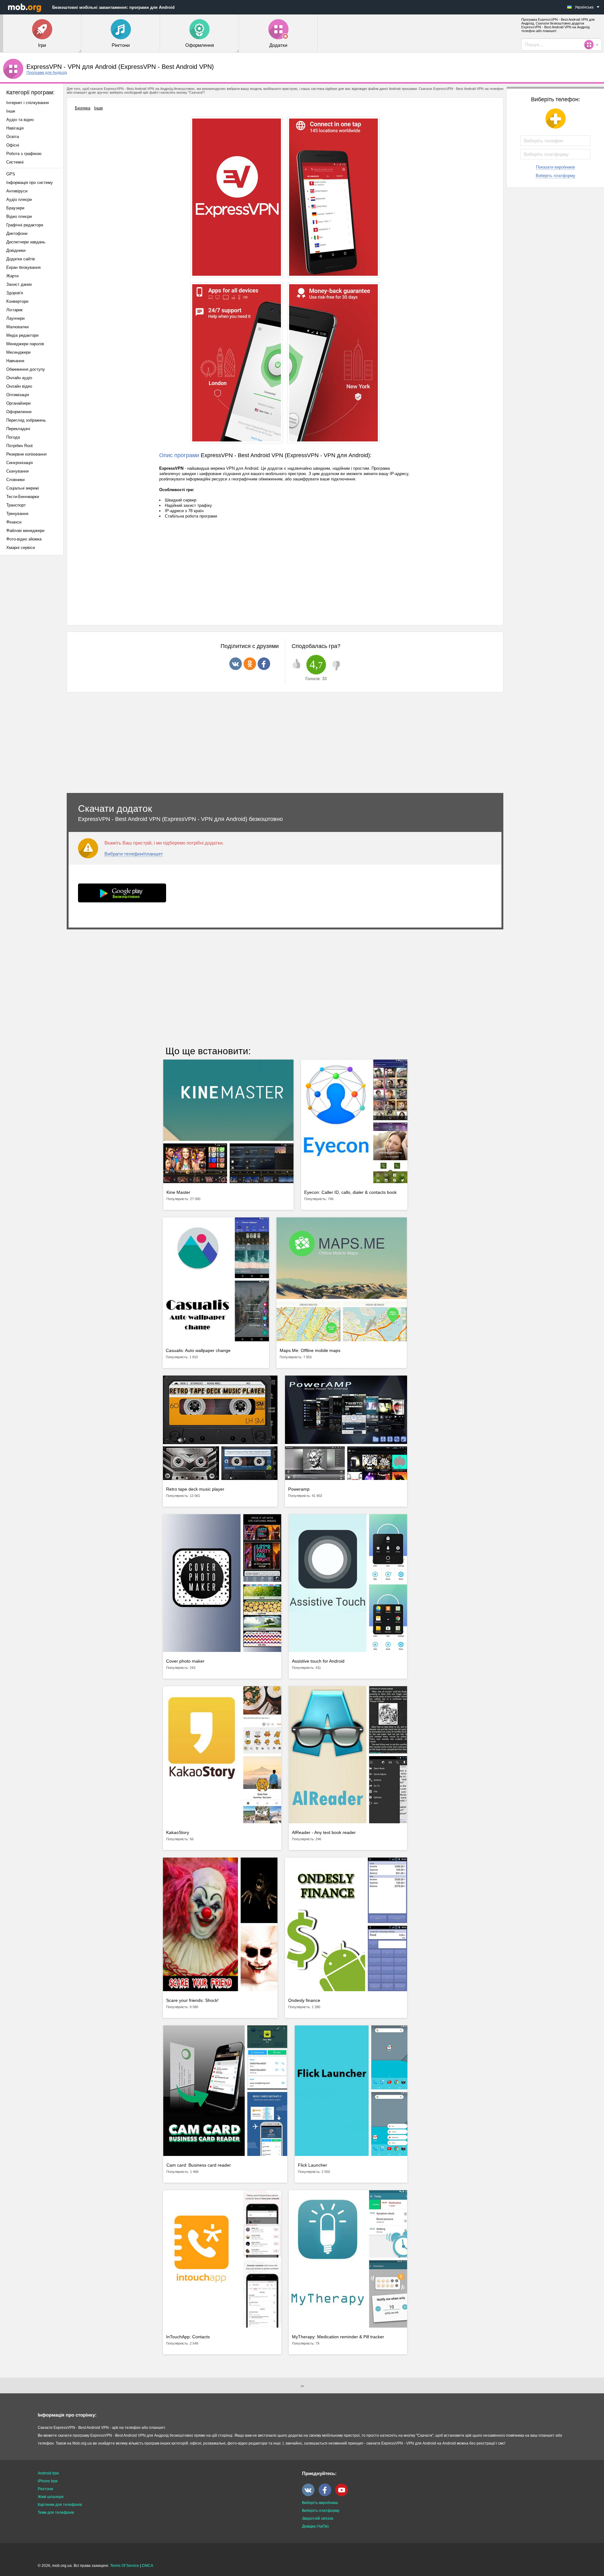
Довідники (16, 250)
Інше (11, 111)
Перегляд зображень (26, 420)
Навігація (15, 128)
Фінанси (14, 522)
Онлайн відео (19, 386)
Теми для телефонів (56, 2512)
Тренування (17, 514)
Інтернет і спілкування (28, 103)
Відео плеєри (19, 216)
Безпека (83, 108)
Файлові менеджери (25, 531)
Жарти (12, 276)
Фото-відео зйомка (24, 539)
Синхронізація (20, 463)
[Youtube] (343, 2495)
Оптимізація (18, 395)
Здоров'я (15, 293)
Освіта (13, 137)
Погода (13, 437)
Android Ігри (48, 2473)
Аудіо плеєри (19, 199)
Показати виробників (556, 167)
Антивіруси (17, 191)
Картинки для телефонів (60, 2505)
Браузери (15, 208)
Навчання (15, 361)
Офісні (13, 145)
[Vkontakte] (310, 2495)
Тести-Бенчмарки (23, 497)
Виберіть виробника (320, 2503)
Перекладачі (18, 429)
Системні (15, 162)
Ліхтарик (14, 310)
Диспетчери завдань (26, 242)
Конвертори (17, 301)
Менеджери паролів (25, 344)
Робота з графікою (24, 154)
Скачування (17, 471)
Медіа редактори (22, 335)
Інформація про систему (30, 183)
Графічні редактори (25, 225)
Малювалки (17, 327)
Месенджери (18, 352)
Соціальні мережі (23, 488)
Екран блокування (23, 267)
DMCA (148, 2566)
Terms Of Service (125, 2566)
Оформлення (19, 412)
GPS (11, 174)
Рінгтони (45, 2489)
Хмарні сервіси (21, 548)
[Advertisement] (33, 659)
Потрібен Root (20, 446)
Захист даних (19, 284)
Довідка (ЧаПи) (315, 2526)
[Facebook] (327, 2495)
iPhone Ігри (48, 2481)
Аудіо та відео (20, 120)
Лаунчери (15, 318)
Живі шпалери (51, 2497)
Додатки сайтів (21, 259)
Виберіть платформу (556, 176)
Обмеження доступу (26, 369)
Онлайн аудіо (19, 378)
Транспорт (16, 505)
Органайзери (18, 403)
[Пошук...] (591, 45)
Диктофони (17, 233)
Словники (15, 480)
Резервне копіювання (26, 454)
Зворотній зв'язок (318, 2518)
